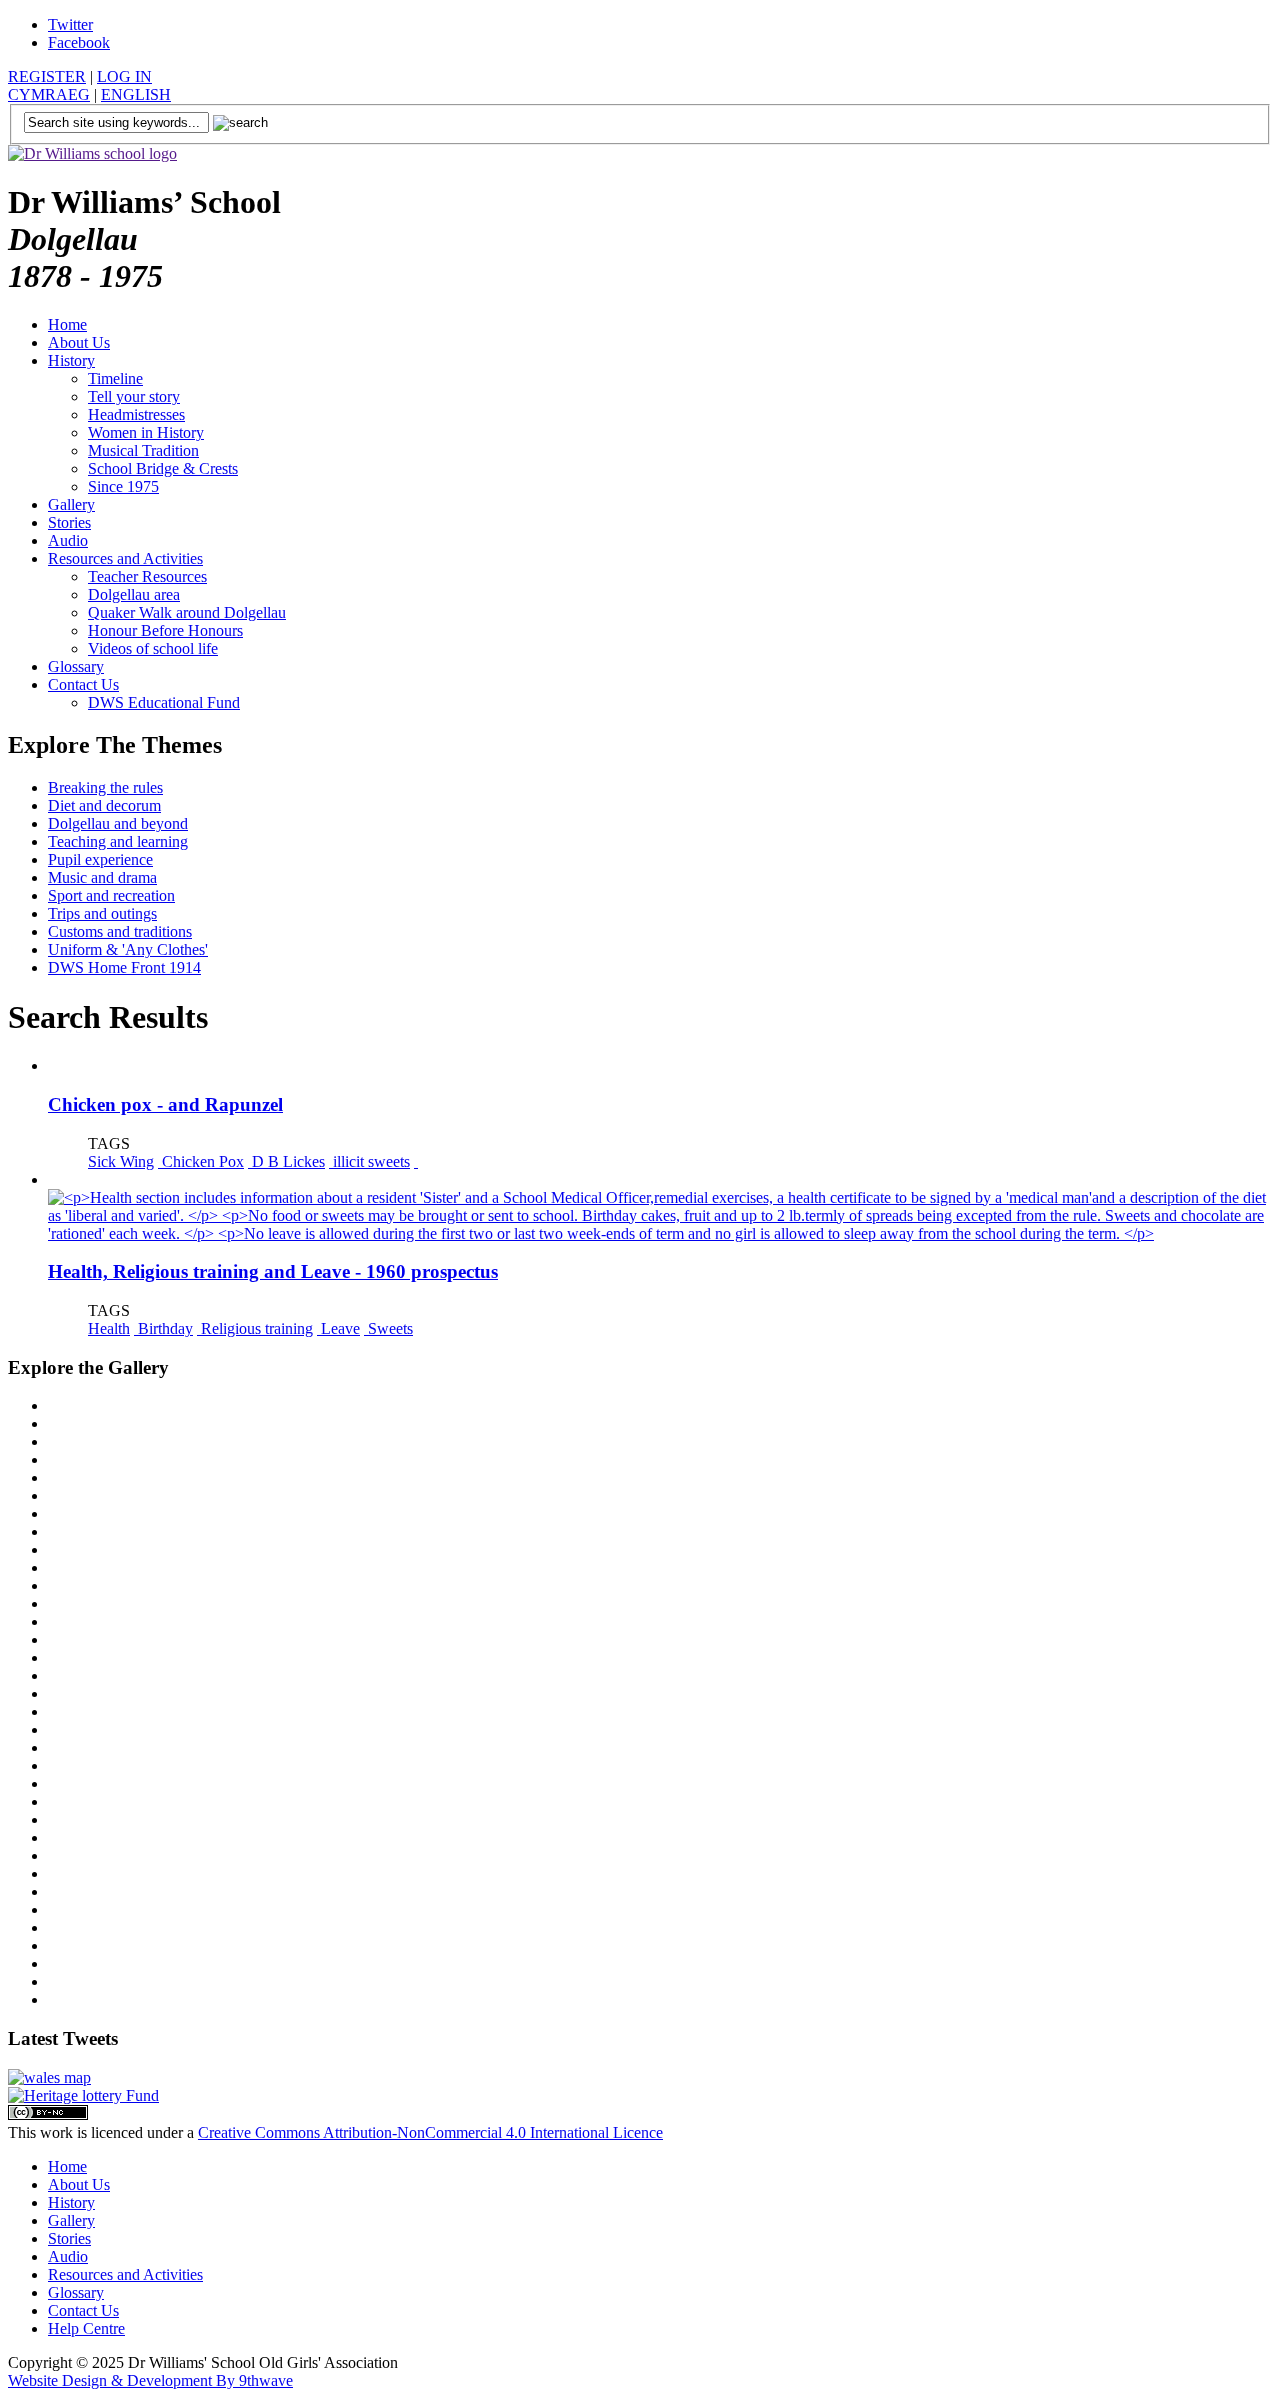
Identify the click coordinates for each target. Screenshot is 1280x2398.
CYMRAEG (49, 94)
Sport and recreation (111, 895)
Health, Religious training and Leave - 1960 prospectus (273, 1271)
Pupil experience (100, 859)
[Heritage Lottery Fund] (83, 2095)
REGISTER (47, 76)
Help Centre (86, 2328)
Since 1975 (123, 486)
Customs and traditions (120, 931)
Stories (69, 522)
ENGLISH (136, 94)
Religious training (255, 1328)
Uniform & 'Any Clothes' (128, 949)
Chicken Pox (201, 1161)
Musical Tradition (143, 450)
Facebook (79, 42)
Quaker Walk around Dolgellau (187, 612)
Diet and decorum (104, 805)
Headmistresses (136, 414)
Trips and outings (102, 913)
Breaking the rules (105, 787)
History (71, 360)
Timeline (115, 378)
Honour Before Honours (165, 630)
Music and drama (102, 877)
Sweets (388, 1328)
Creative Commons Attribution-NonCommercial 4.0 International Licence (430, 2132)
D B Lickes (286, 1161)
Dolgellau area (134, 594)
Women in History (146, 432)
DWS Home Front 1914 (124, 967)
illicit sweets (369, 1161)
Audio (68, 540)
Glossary (76, 666)
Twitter (70, 24)
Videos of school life (153, 648)
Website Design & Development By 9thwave (150, 2380)
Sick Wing (121, 1161)
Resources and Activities (125, 558)
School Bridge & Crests (163, 468)
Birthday (163, 1328)
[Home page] (92, 153)
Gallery (71, 504)
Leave (338, 1328)
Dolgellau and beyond (118, 823)
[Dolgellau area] (49, 2077)
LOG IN (124, 76)
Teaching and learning (118, 841)
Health (109, 1328)
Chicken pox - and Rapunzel (165, 1104)
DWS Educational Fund (164, 702)
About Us (79, 342)
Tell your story (134, 396)
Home (67, 324)
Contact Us (83, 684)
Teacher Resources (147, 576)
